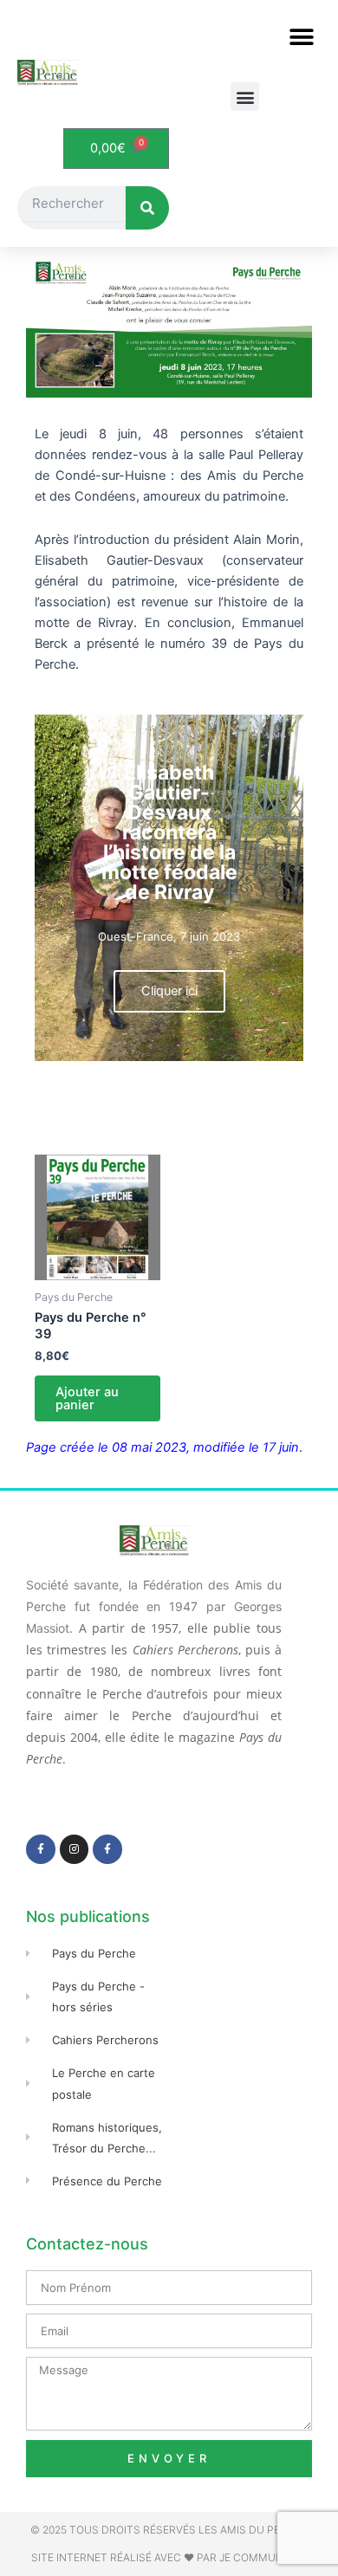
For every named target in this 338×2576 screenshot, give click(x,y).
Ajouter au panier (87, 1398)
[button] (301, 37)
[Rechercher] (147, 208)
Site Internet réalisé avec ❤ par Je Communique (169, 2557)
